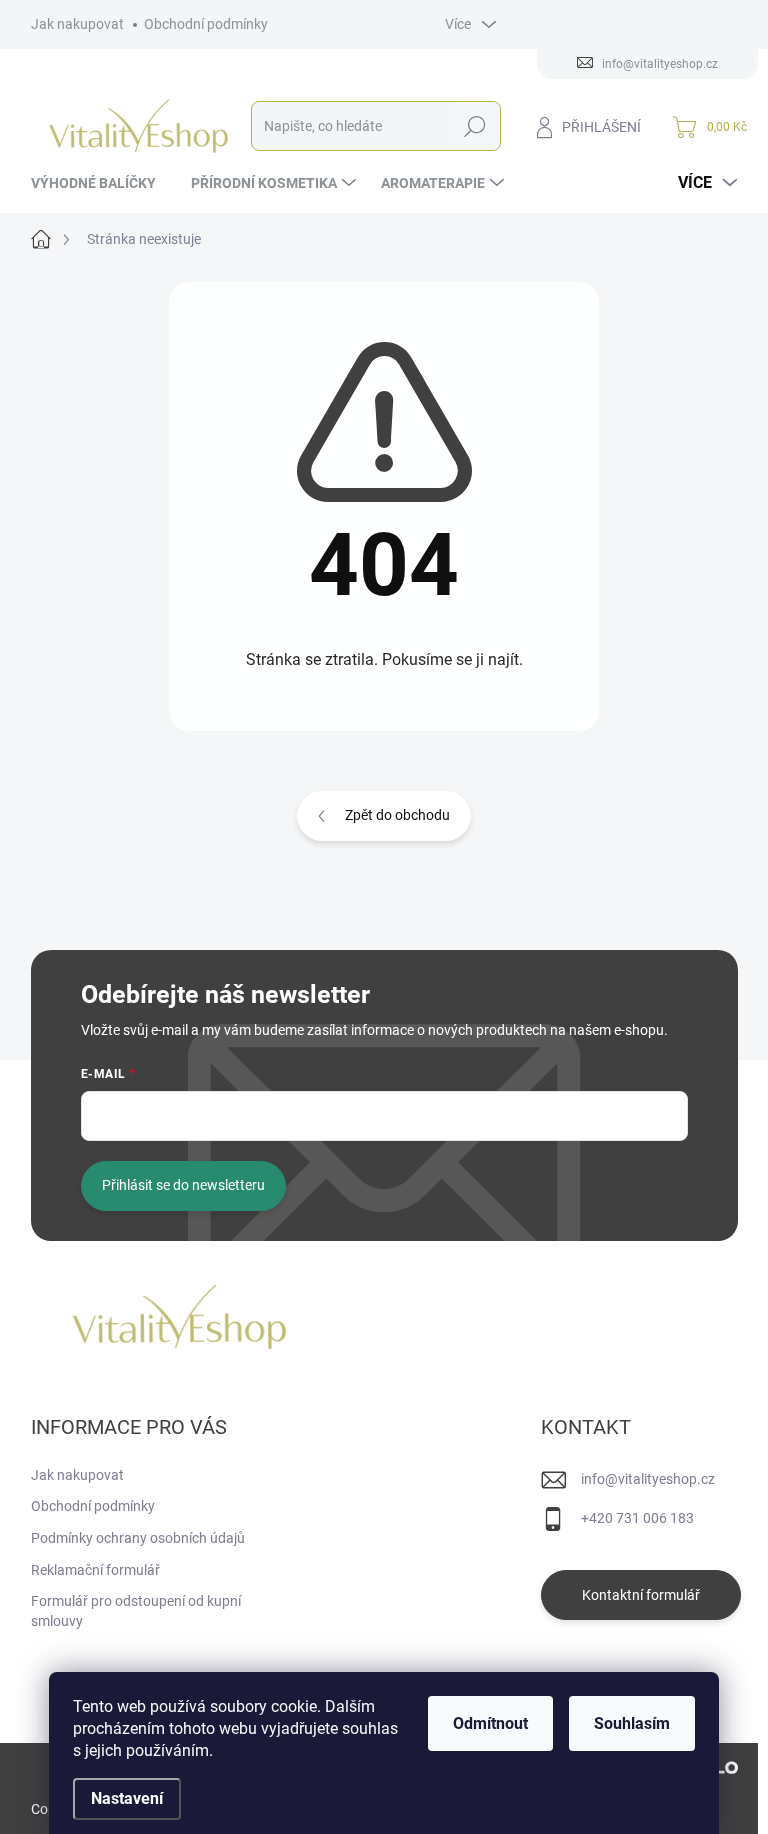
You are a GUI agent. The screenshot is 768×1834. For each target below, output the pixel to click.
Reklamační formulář (95, 1570)
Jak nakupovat (77, 24)
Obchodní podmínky (206, 24)
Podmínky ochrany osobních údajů (138, 1538)
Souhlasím (632, 1723)
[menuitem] (101, 183)
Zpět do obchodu (397, 815)
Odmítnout (490, 1723)
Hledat (474, 126)
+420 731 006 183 (637, 1518)
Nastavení (127, 1798)
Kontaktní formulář (641, 1595)
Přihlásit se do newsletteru (183, 1185)
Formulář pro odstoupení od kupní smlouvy (136, 1611)
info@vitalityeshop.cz (648, 1479)
